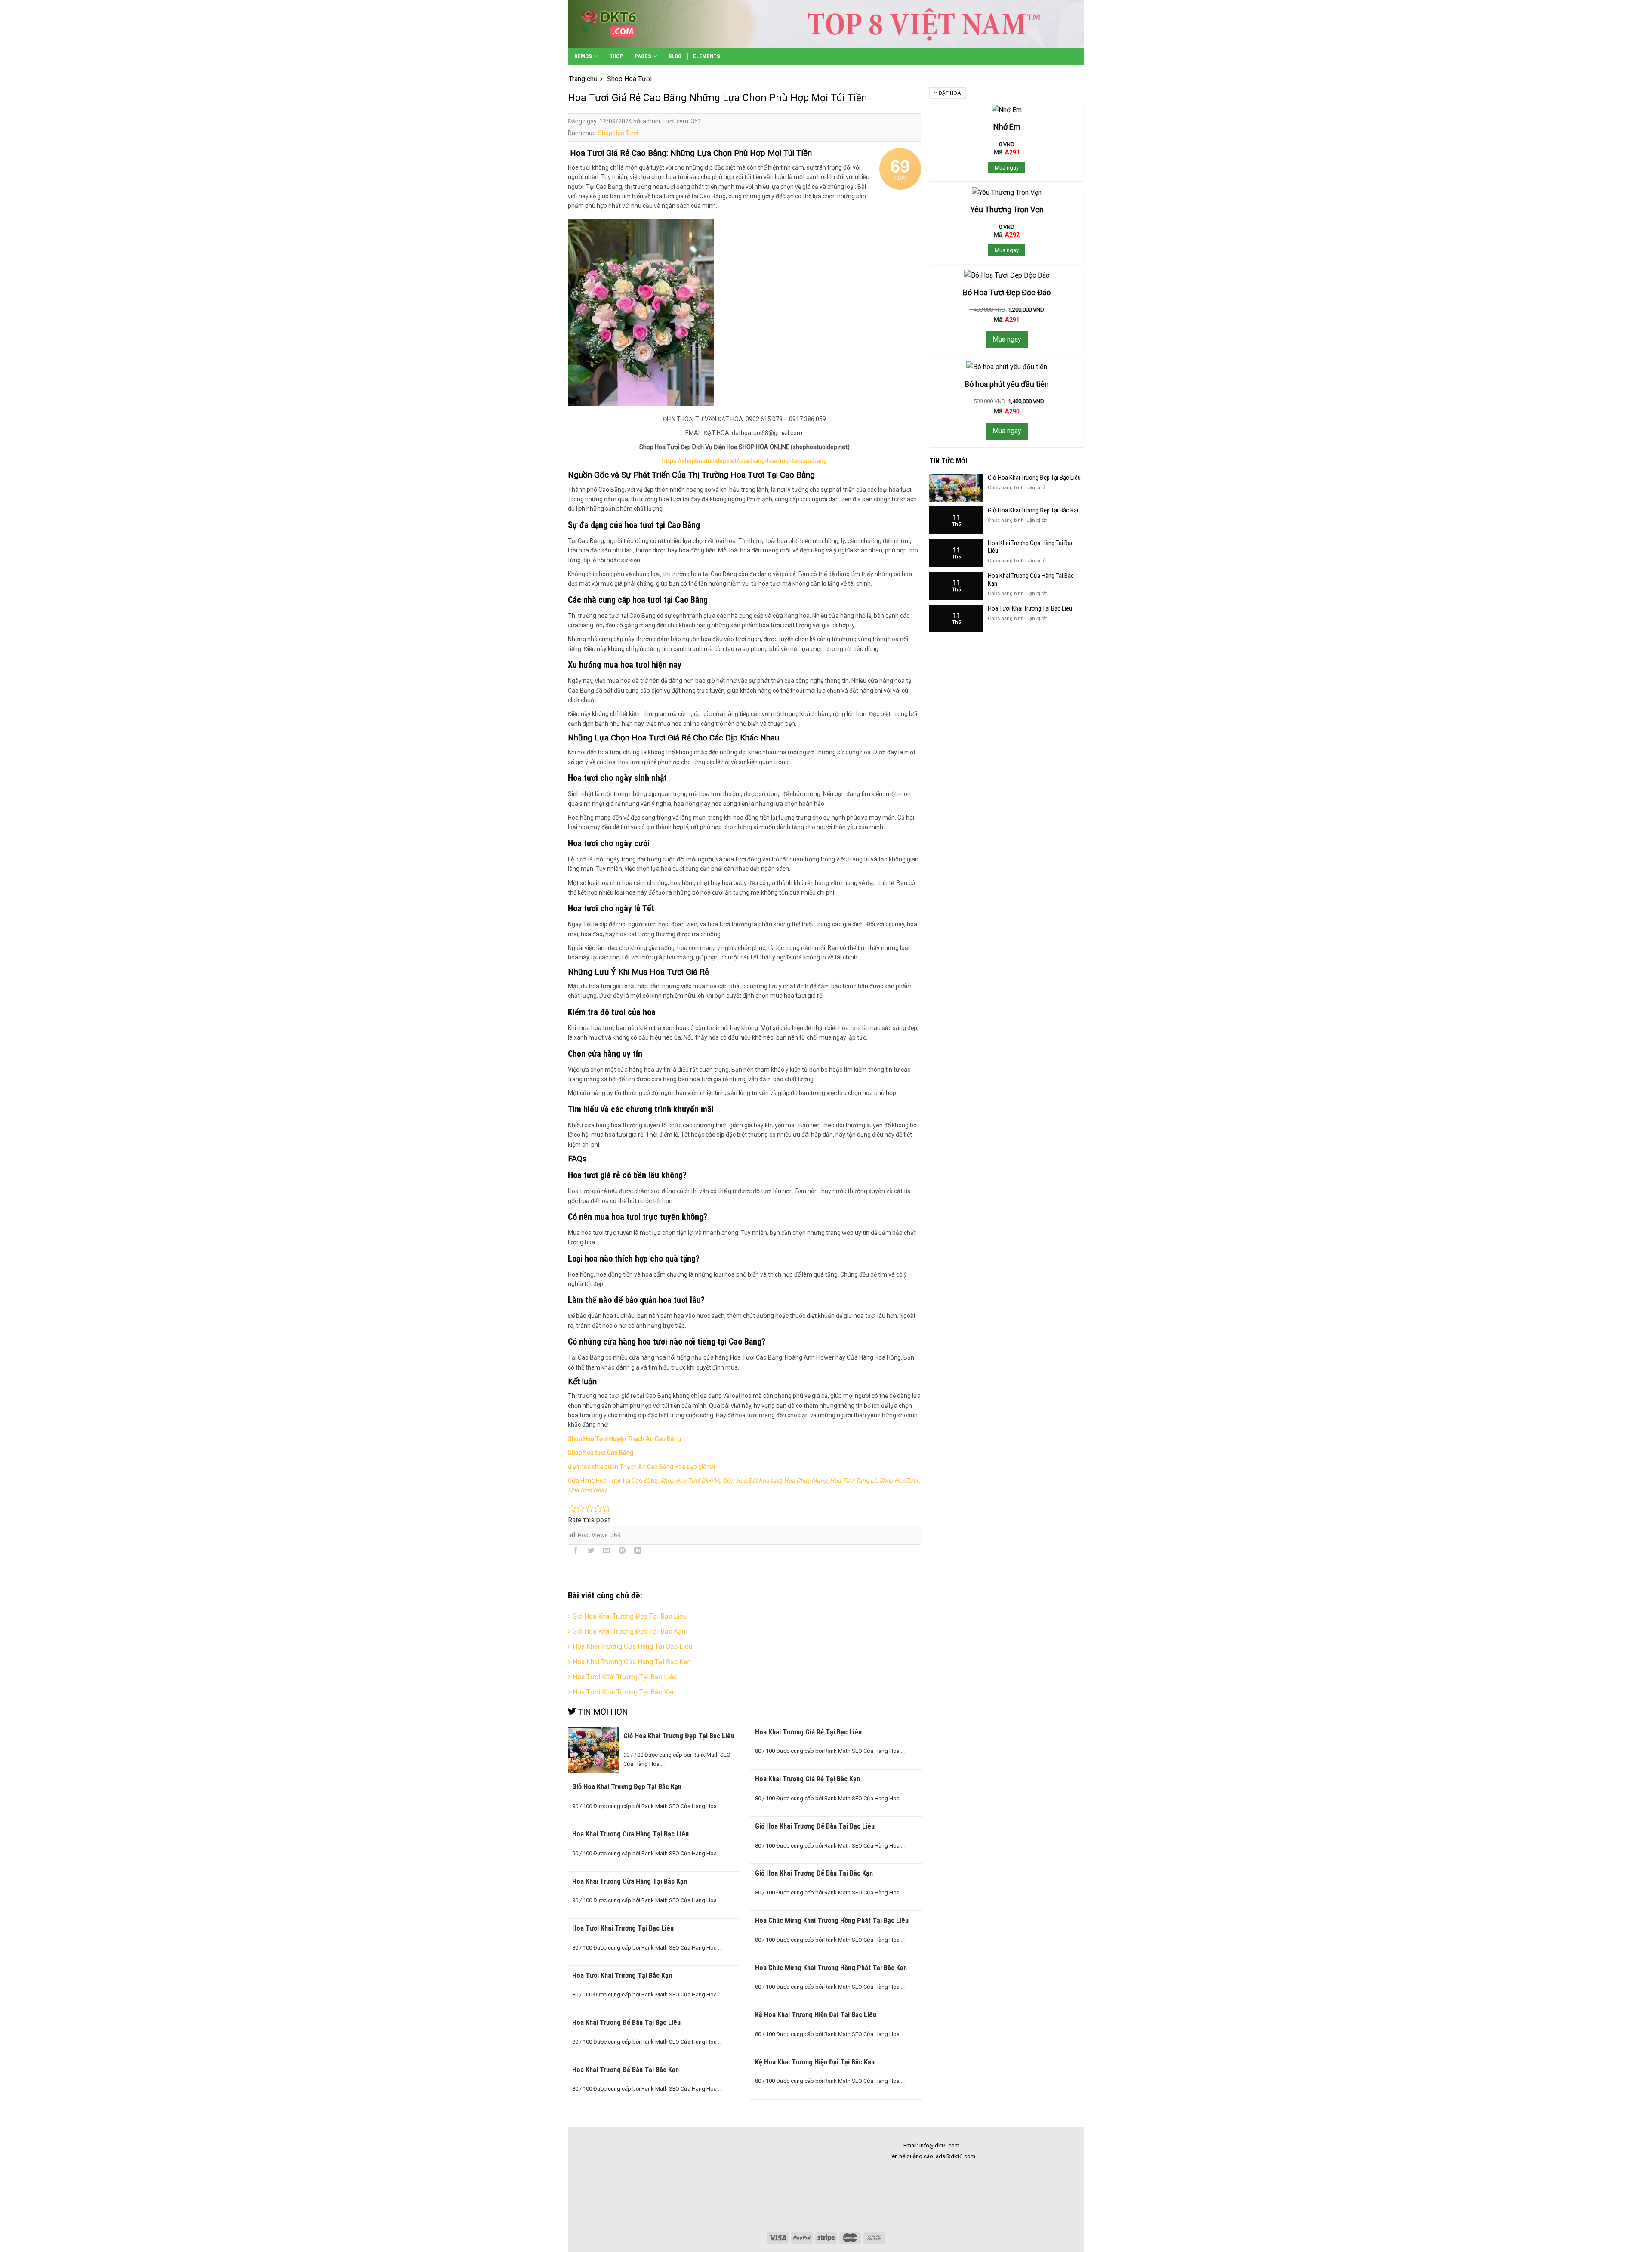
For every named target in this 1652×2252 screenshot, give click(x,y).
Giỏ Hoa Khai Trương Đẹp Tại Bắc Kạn (629, 1631)
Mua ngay (1007, 168)
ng (624, 1439)
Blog (675, 56)
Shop (616, 56)
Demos (583, 56)
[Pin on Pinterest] (622, 1552)
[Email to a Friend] (607, 1552)
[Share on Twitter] (591, 1552)
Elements (707, 56)
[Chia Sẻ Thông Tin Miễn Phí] (624, 24)
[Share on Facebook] (576, 1552)
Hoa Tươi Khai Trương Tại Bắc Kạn (624, 1692)
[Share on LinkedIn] (638, 1552)
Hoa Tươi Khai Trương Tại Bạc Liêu (625, 1677)
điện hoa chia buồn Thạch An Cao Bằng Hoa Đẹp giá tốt (642, 1467)
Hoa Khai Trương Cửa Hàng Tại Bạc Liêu (632, 1646)
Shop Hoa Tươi (618, 133)
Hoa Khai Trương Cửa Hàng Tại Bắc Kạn (632, 1662)
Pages (643, 56)
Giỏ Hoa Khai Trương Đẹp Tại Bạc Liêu (630, 1616)
